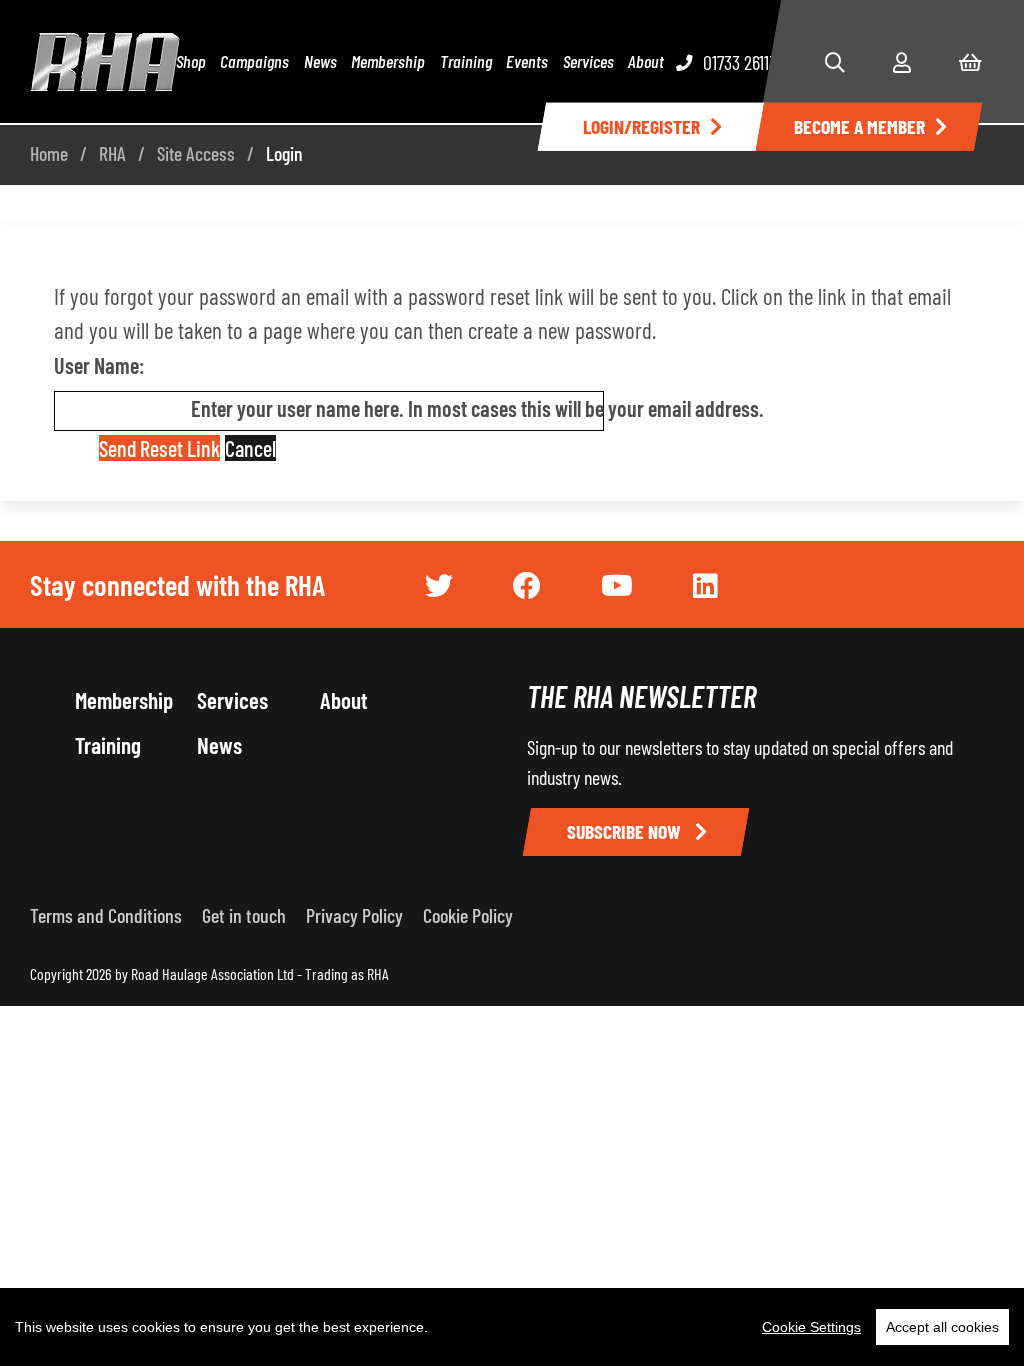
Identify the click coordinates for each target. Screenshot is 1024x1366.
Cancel (250, 448)
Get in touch (244, 915)
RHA (112, 153)
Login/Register (641, 126)
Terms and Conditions (106, 915)
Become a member (859, 126)
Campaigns (254, 61)
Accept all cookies (942, 1327)
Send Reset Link (159, 448)
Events (527, 61)
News (320, 61)
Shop (191, 61)
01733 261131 (742, 62)
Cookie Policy (468, 915)
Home (49, 153)
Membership (388, 61)
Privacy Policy (354, 915)
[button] (835, 62)
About (646, 61)
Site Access (196, 153)
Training (466, 61)
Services (588, 61)
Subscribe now (626, 831)
